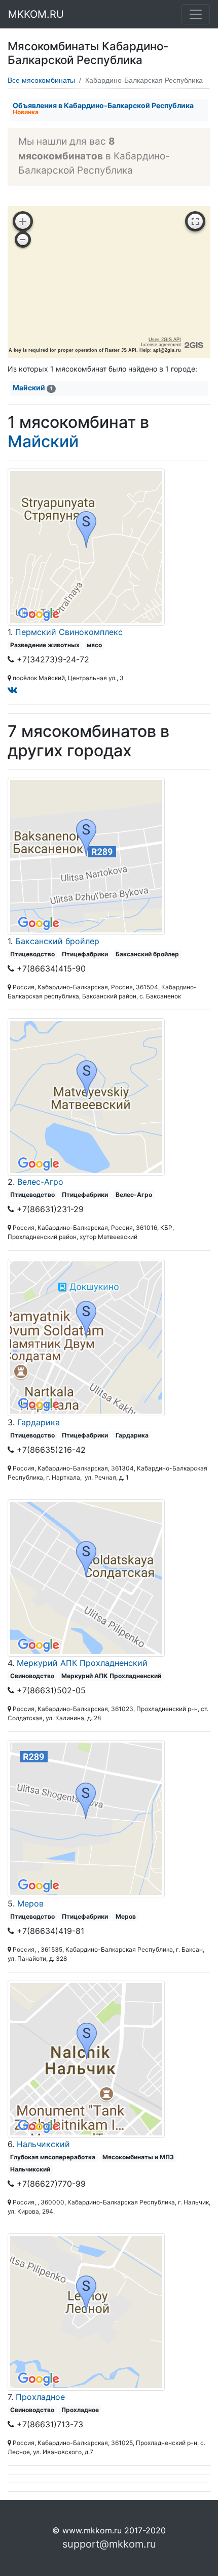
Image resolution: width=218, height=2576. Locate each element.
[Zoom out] (23, 240)
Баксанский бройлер (57, 941)
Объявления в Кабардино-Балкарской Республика (103, 108)
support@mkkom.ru (109, 2544)
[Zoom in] (23, 221)
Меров (30, 1903)
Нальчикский (43, 2144)
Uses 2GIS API (165, 340)
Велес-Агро (40, 1182)
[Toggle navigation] (196, 14)
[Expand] (195, 221)
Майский (32, 388)
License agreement (161, 345)
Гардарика (39, 1422)
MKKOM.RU (36, 14)
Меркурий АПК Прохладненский (82, 1663)
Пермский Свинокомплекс (69, 632)
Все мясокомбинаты (41, 80)
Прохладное (40, 2397)
